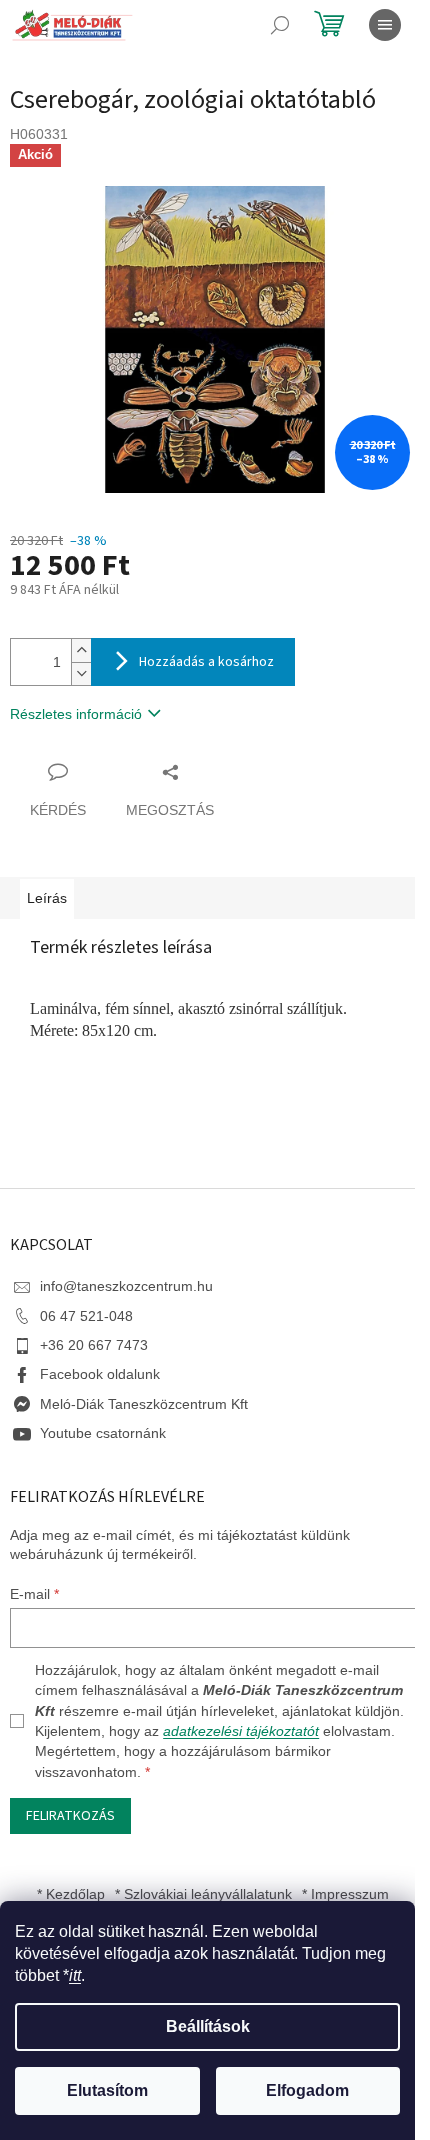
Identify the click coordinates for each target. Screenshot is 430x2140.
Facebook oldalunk (100, 1374)
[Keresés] (280, 25)
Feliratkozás (70, 1816)
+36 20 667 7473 (94, 1345)
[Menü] (385, 25)
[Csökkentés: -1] (81, 673)
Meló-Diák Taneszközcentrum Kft (144, 1404)
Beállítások (208, 2026)
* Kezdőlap (71, 1894)
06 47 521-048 (86, 1316)
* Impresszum (345, 1894)
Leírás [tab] (47, 898)
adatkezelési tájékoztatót (241, 1731)
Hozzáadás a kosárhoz (206, 662)
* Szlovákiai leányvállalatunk (203, 1894)
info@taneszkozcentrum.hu (126, 1286)
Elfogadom (307, 2090)
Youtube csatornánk (103, 1433)
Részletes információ (76, 714)
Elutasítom (107, 2090)
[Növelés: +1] (81, 650)
